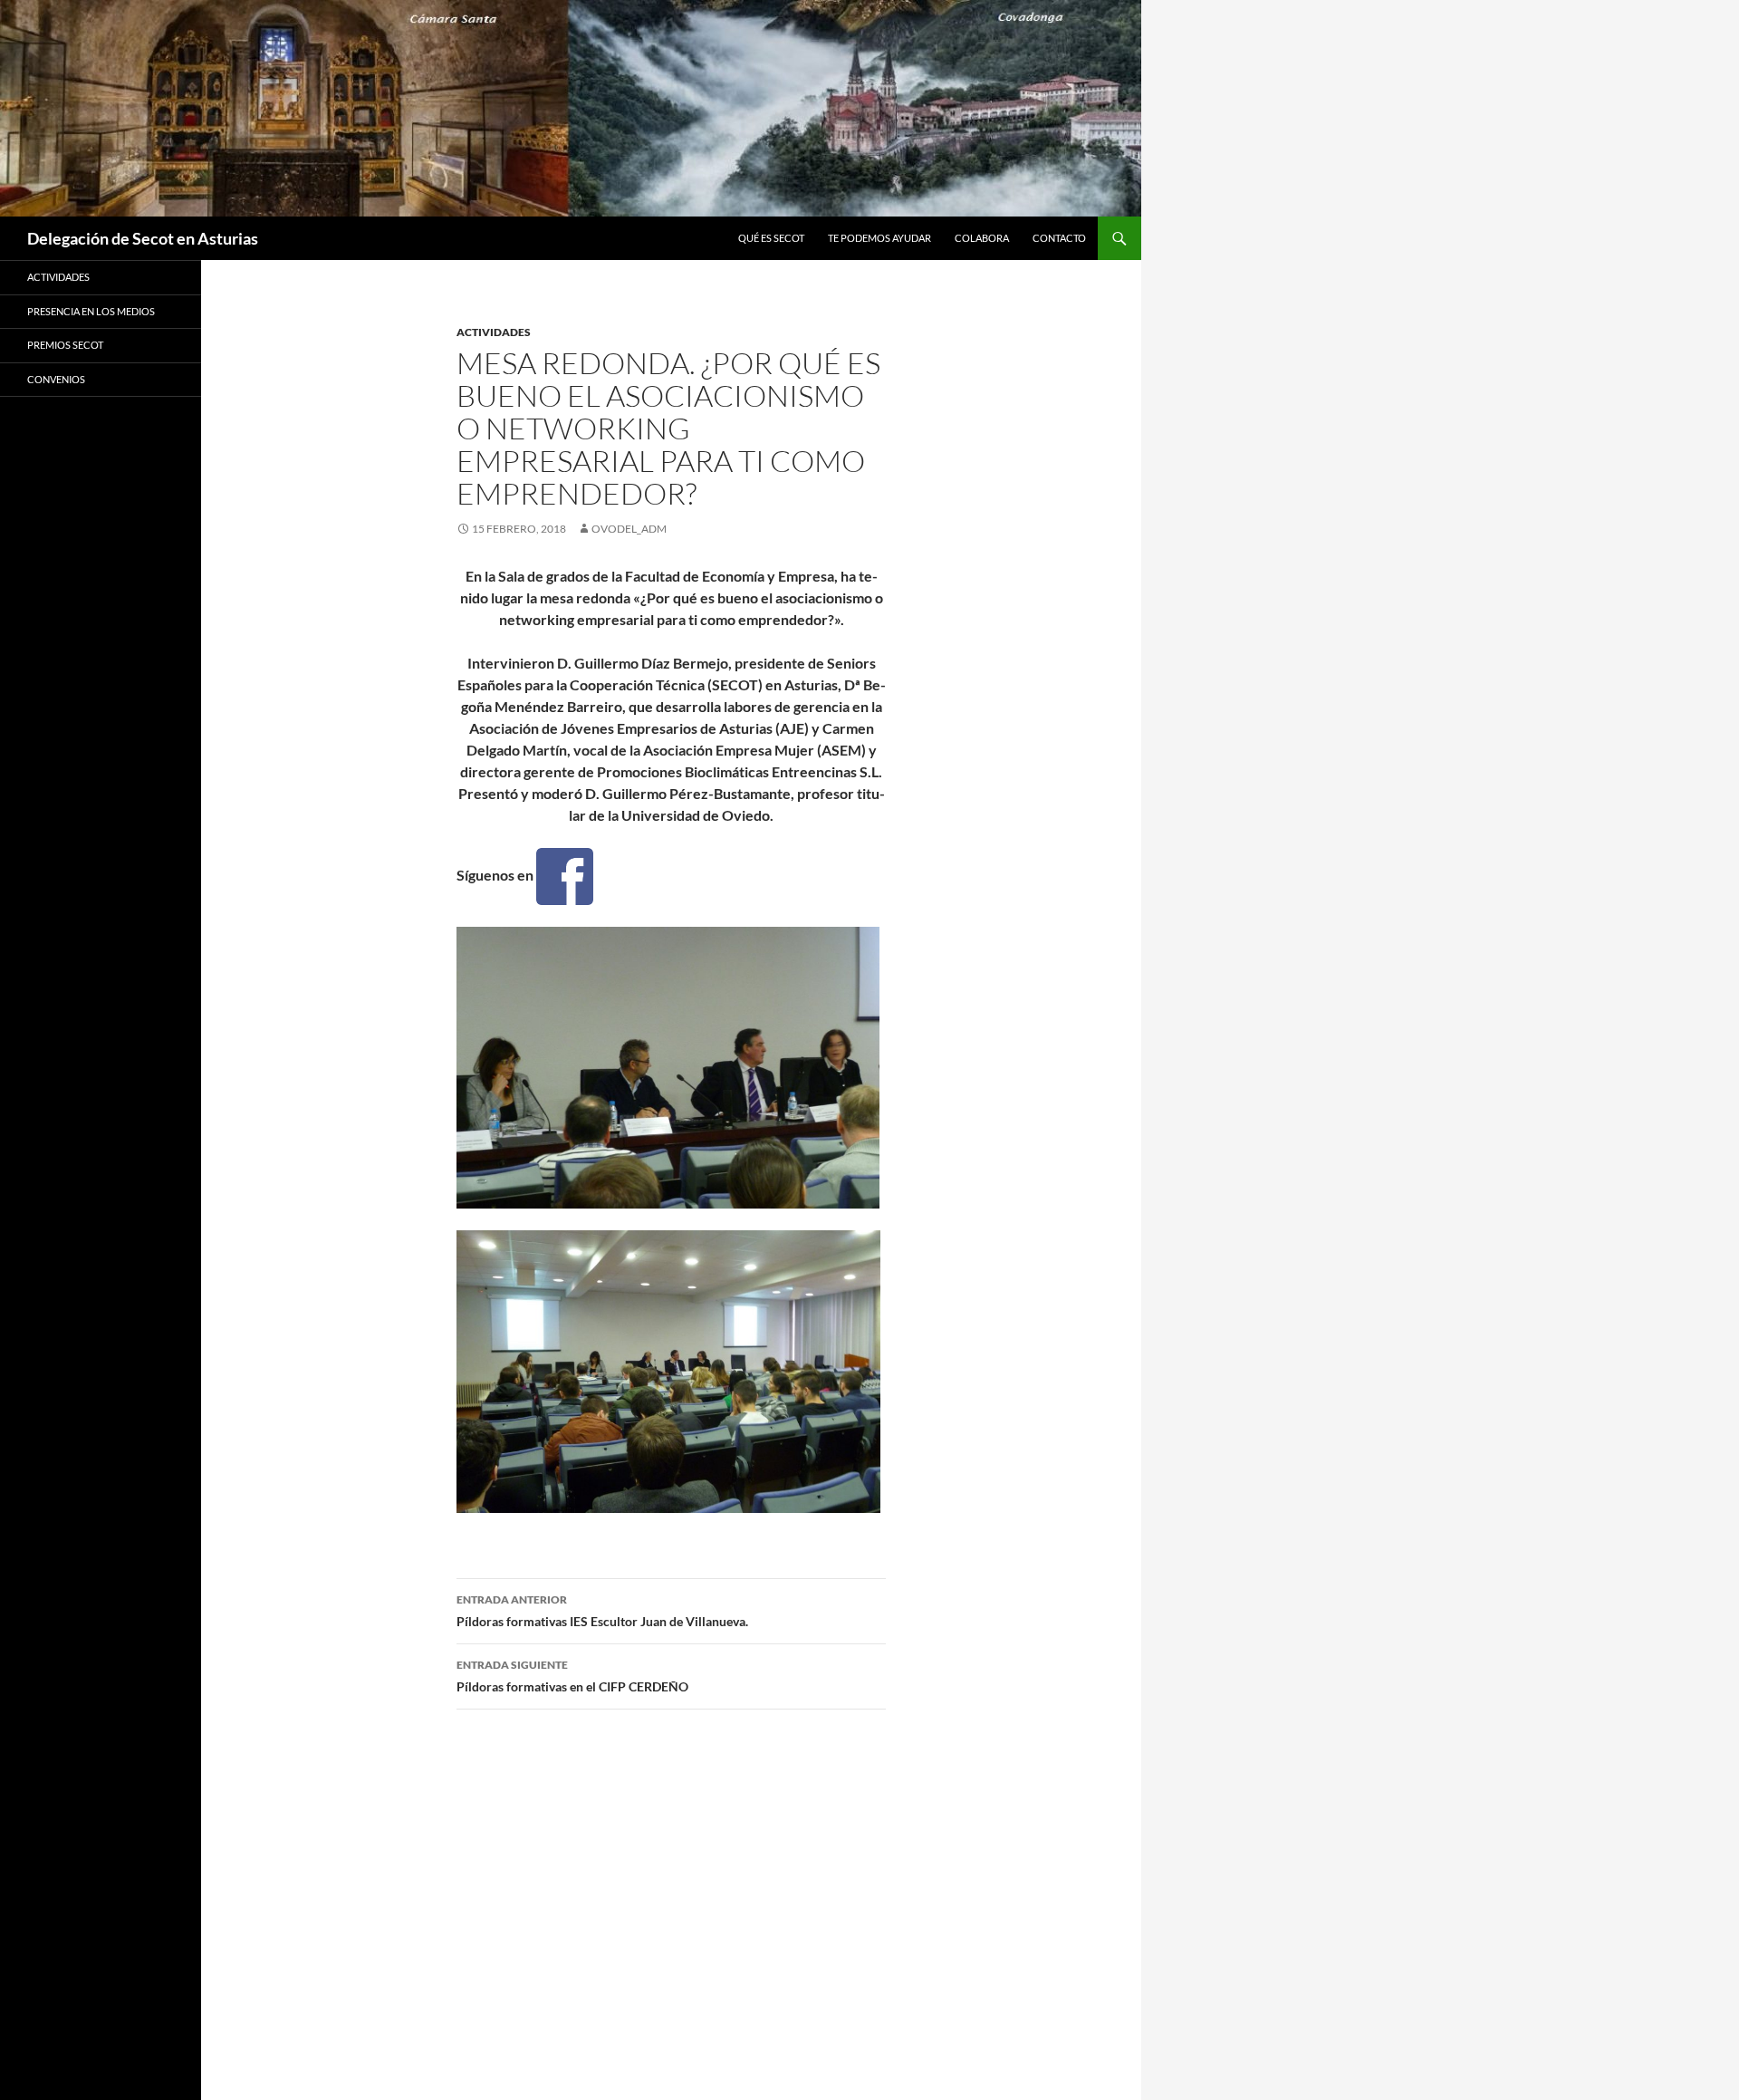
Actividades (494, 332)
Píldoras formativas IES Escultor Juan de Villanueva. (602, 1611)
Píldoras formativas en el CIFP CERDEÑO (572, 1676)
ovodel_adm (629, 529)
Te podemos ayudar (879, 238)
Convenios (56, 379)
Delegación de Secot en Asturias (143, 238)
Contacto (1059, 238)
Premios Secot (65, 345)
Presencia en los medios (91, 311)
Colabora (982, 238)
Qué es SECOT (771, 238)
